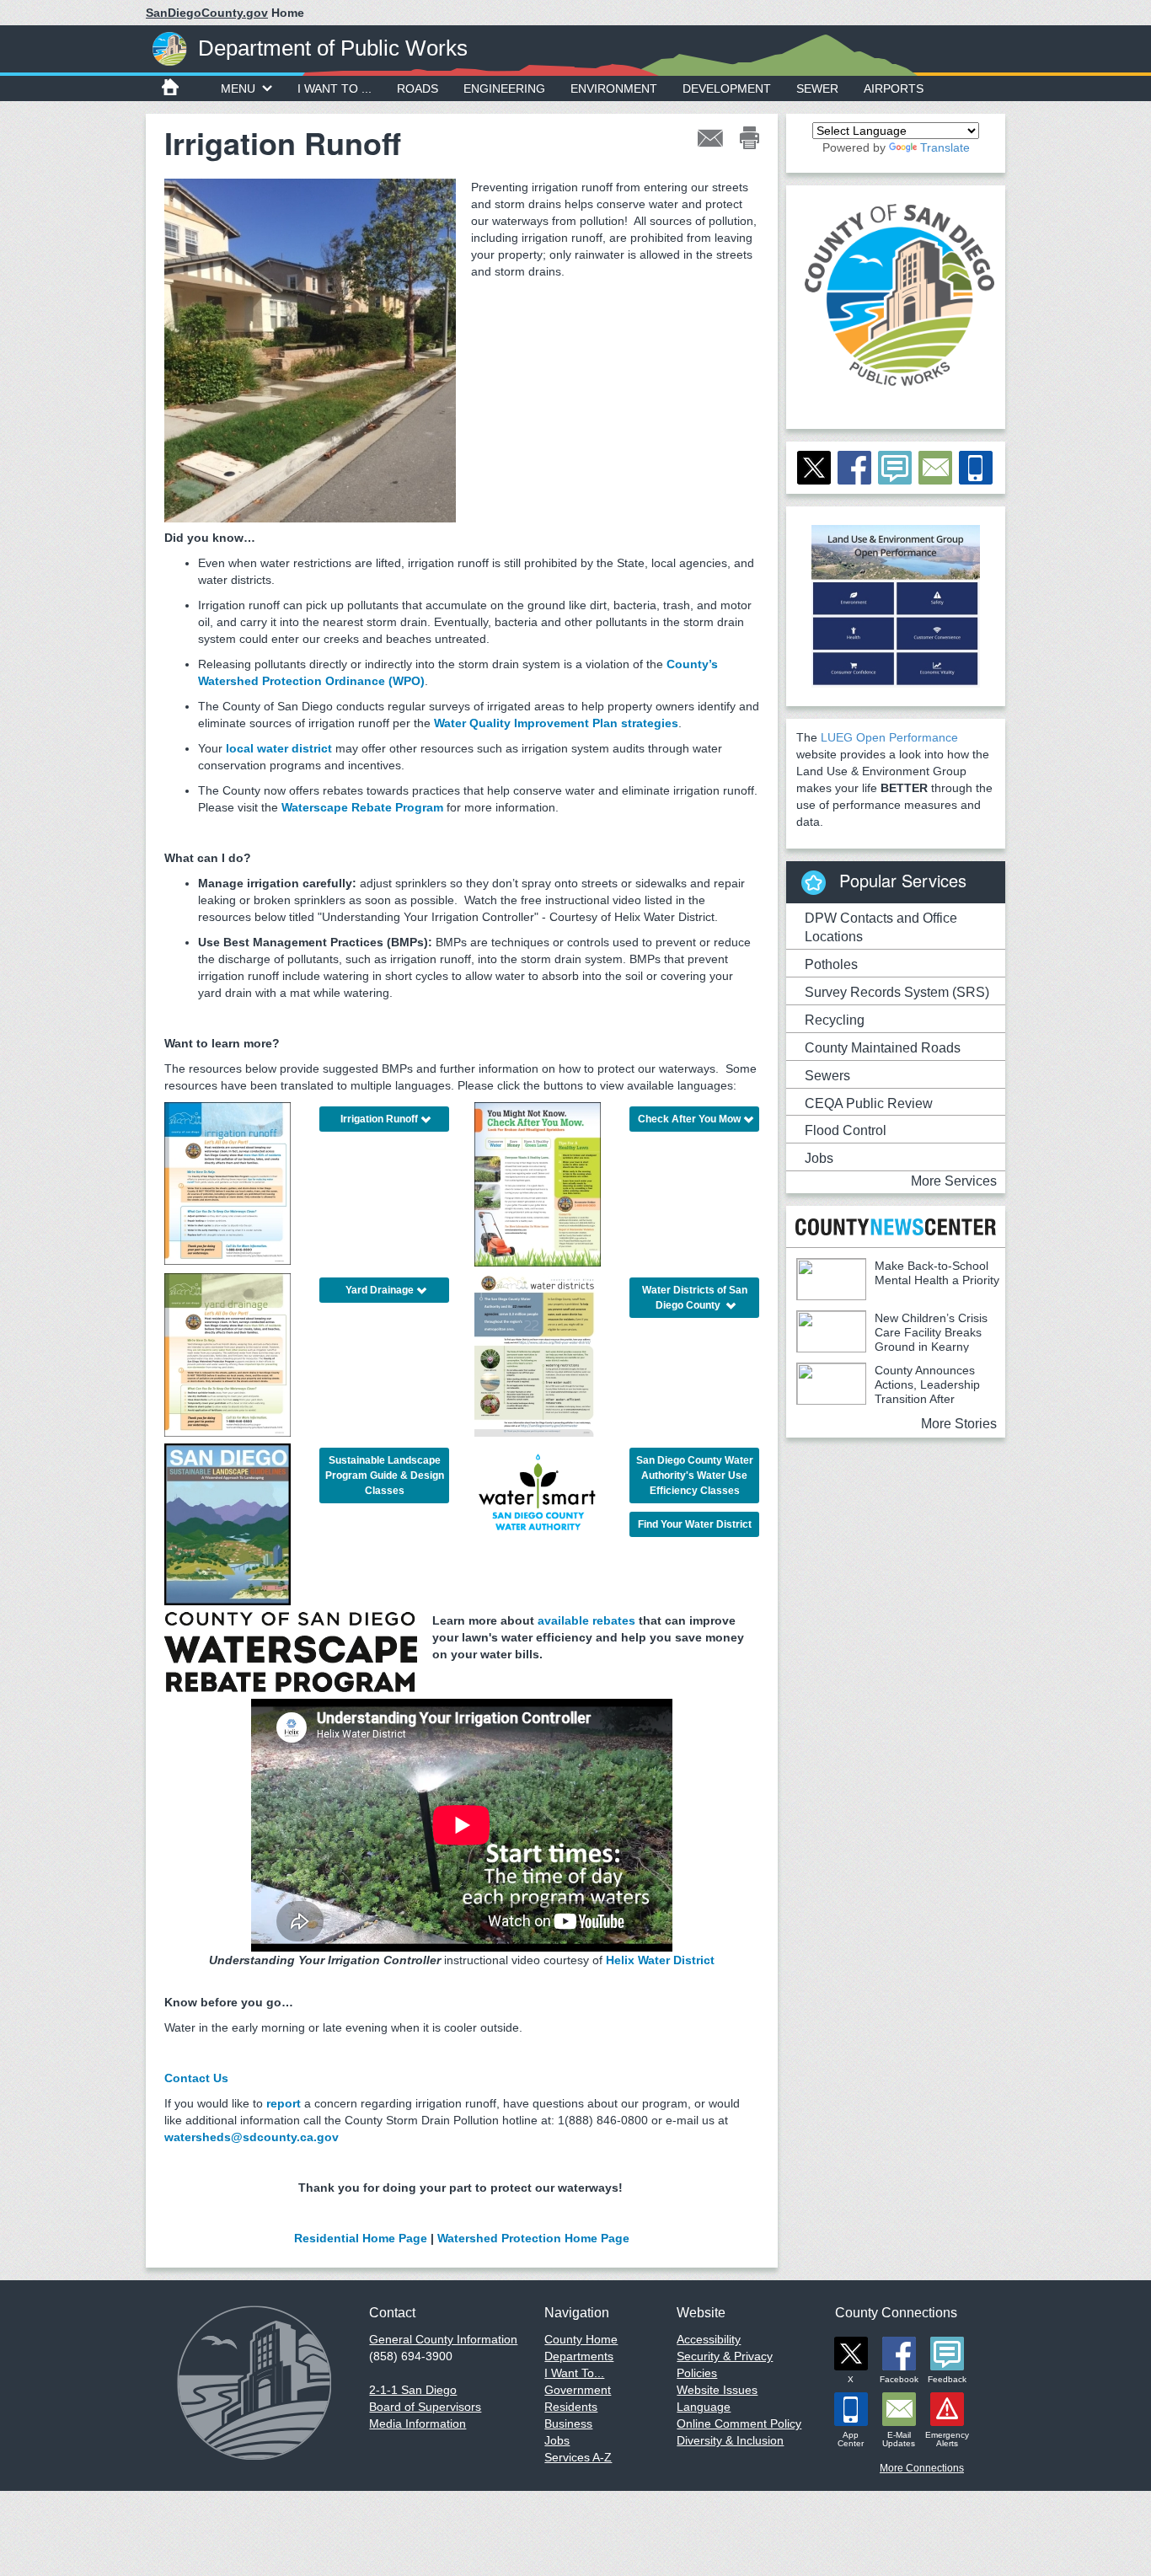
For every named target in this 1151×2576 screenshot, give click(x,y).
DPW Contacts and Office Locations (881, 928)
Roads (418, 88)
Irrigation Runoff (379, 1119)
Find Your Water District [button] (695, 1524)
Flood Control (846, 1130)
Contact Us (196, 2078)
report (284, 2103)
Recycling (835, 1020)
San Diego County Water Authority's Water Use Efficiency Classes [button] (695, 1475)
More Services (954, 1181)
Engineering (504, 88)
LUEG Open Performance (889, 737)
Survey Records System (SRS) (897, 992)
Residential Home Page (361, 2238)
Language (704, 2407)
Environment (614, 88)
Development (727, 88)
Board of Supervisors (425, 2407)
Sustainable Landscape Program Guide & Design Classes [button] (385, 1475)
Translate (945, 147)
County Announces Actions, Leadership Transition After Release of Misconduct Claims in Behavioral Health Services (888, 1399)
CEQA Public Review (869, 1103)
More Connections (922, 2468)
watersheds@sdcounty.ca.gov (252, 2137)
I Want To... (574, 2373)
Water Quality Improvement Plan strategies (556, 723)
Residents (571, 2407)
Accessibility (709, 2339)
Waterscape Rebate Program (362, 807)
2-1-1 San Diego (413, 2390)
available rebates (586, 1620)
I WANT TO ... (335, 88)
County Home (581, 2339)
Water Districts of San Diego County (695, 1298)
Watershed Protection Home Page (533, 2238)
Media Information (418, 2423)
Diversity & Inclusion (730, 2440)
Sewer (817, 88)
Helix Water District (660, 1960)
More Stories (959, 1424)
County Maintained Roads (883, 1048)
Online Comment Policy (739, 2423)
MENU (238, 88)
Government (578, 2390)
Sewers (827, 1076)
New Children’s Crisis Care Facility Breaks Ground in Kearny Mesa (892, 1339)
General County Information (443, 2339)
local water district (279, 748)
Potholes (831, 964)
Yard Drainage (380, 1290)
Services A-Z (578, 2457)
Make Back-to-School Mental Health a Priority (937, 1273)
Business (568, 2423)
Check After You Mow (689, 1119)
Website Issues (717, 2390)
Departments (579, 2356)
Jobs (819, 1158)
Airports (894, 88)
